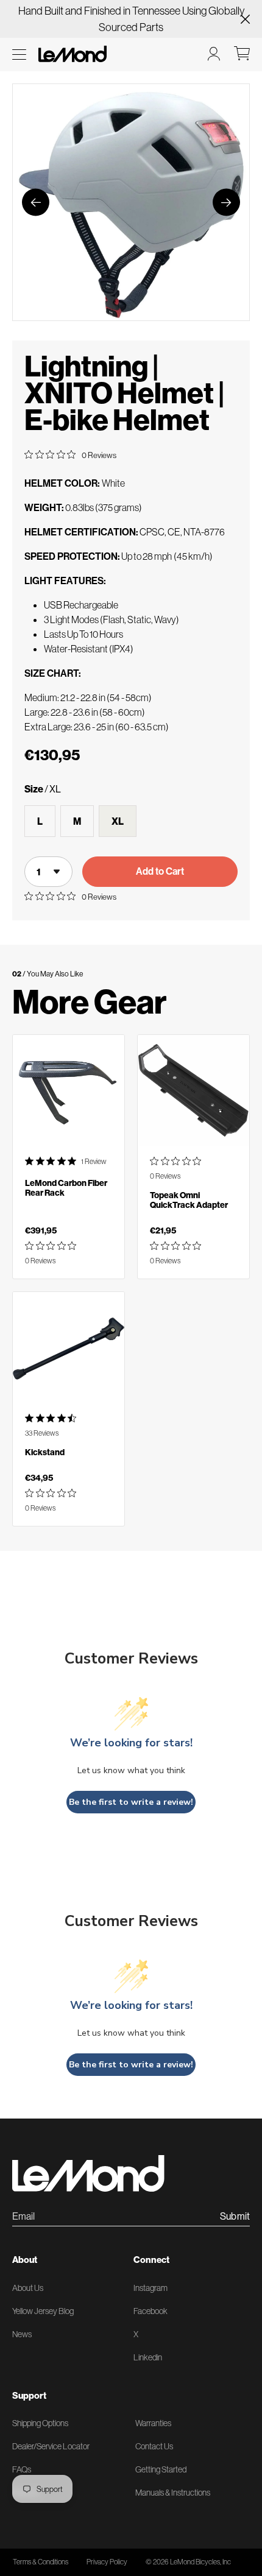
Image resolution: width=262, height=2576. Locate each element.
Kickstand (45, 1452)
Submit (235, 2217)
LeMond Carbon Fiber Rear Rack (66, 1188)
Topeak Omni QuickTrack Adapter (189, 1200)
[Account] (214, 54)
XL (118, 821)
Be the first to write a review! (131, 1802)
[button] (19, 55)
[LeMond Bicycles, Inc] (71, 54)
